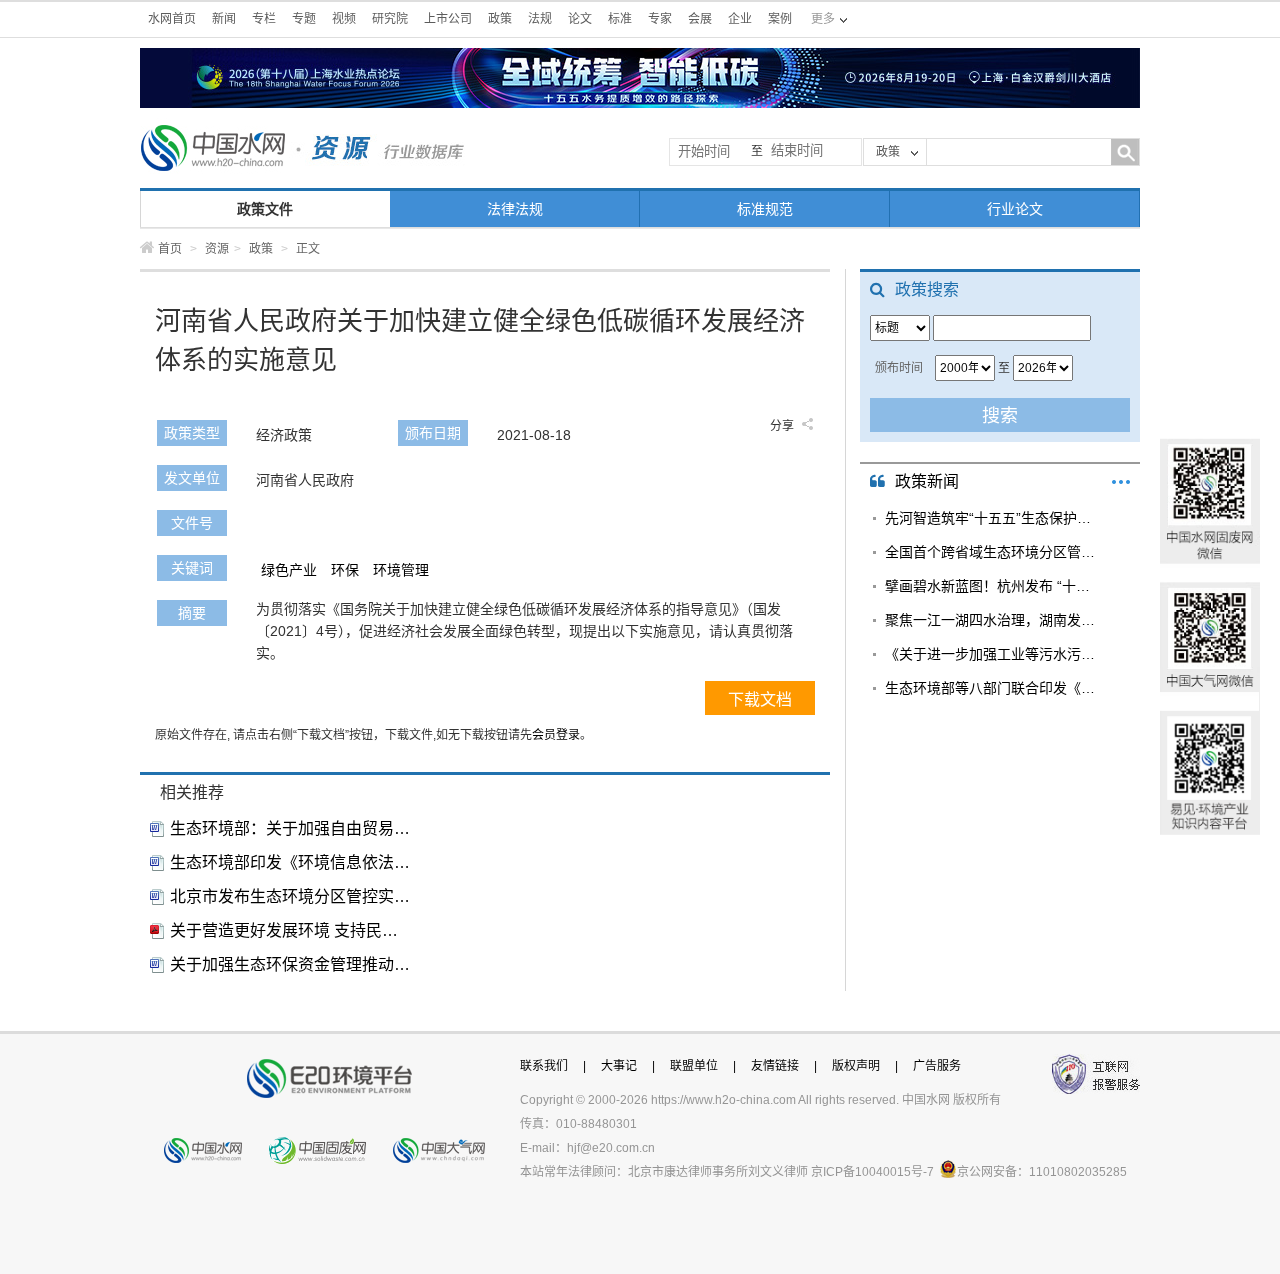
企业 (740, 19)
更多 (1121, 482)
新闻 (224, 19)
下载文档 (760, 699)
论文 (580, 19)
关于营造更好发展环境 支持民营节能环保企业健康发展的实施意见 (290, 930)
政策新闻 (927, 481)
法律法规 (515, 209)
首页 (170, 249)
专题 (304, 19)
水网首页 (172, 19)
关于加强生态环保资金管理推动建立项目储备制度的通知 (290, 964)
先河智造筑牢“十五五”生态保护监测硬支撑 (992, 518)
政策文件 (265, 209)
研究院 (390, 19)
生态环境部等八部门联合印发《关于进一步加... (992, 688)
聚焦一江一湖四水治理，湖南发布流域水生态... (992, 620)
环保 (345, 570)
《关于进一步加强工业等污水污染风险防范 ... (992, 654)
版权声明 (856, 1066)
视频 (344, 19)
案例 (780, 19)
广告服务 (937, 1066)
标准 (620, 19)
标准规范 (765, 209)
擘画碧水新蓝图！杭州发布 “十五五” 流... (992, 586)
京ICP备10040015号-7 (872, 1172)
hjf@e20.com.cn (611, 1148)
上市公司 (448, 19)
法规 (540, 19)
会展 (700, 19)
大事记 (619, 1066)
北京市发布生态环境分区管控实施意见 (290, 896)
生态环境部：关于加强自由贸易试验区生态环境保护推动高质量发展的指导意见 (290, 828)
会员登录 (556, 735)
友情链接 (775, 1066)
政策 (500, 19)
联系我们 (544, 1066)
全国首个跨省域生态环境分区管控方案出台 (992, 552)
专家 (660, 19)
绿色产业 (289, 570)
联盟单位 (694, 1066)
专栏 (264, 19)
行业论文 (1015, 209)
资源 (217, 249)
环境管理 (401, 570)
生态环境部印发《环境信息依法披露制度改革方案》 (290, 862)
